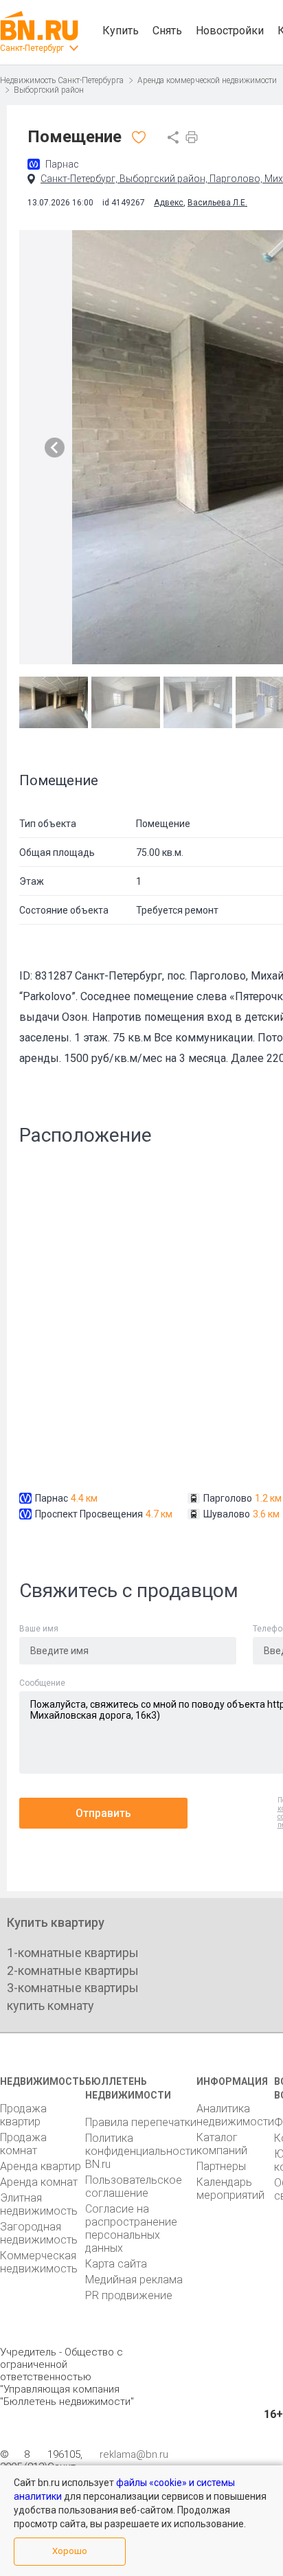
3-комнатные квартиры (73, 1988)
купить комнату (50, 2006)
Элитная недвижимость (39, 2204)
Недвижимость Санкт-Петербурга (62, 80)
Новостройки (230, 31)
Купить (121, 31)
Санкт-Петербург (32, 48)
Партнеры (221, 2166)
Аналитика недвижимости (235, 2115)
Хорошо (70, 2551)
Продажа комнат (23, 2144)
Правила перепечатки (141, 2122)
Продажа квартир (23, 2115)
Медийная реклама (134, 2280)
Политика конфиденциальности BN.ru (141, 2151)
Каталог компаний (222, 2144)
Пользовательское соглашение (134, 2187)
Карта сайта (116, 2264)
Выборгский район (49, 90)
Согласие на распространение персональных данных (131, 2228)
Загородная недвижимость (39, 2233)
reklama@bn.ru (134, 2454)
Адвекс (169, 203)
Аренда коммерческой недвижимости (207, 80)
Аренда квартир (41, 2166)
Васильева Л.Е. (217, 203)
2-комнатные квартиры (73, 1970)
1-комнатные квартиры (73, 1953)
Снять (167, 31)
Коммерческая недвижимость (39, 2262)
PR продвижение (129, 2295)
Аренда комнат (39, 2182)
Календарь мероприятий (230, 2189)
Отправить (103, 1813)
